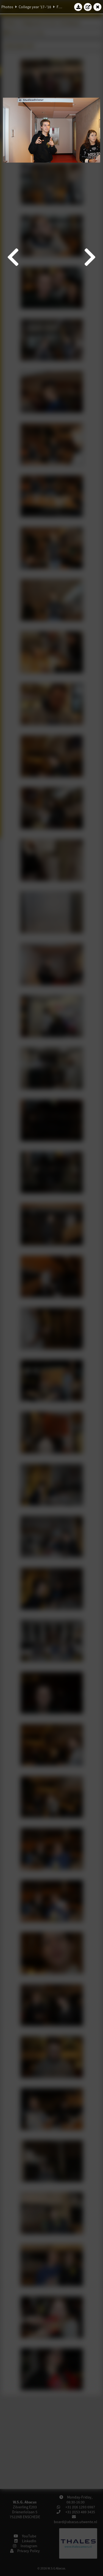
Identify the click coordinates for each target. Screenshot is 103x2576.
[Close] (98, 7)
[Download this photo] (78, 7)
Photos (7, 7)
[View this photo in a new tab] (88, 7)
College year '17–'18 (35, 7)
